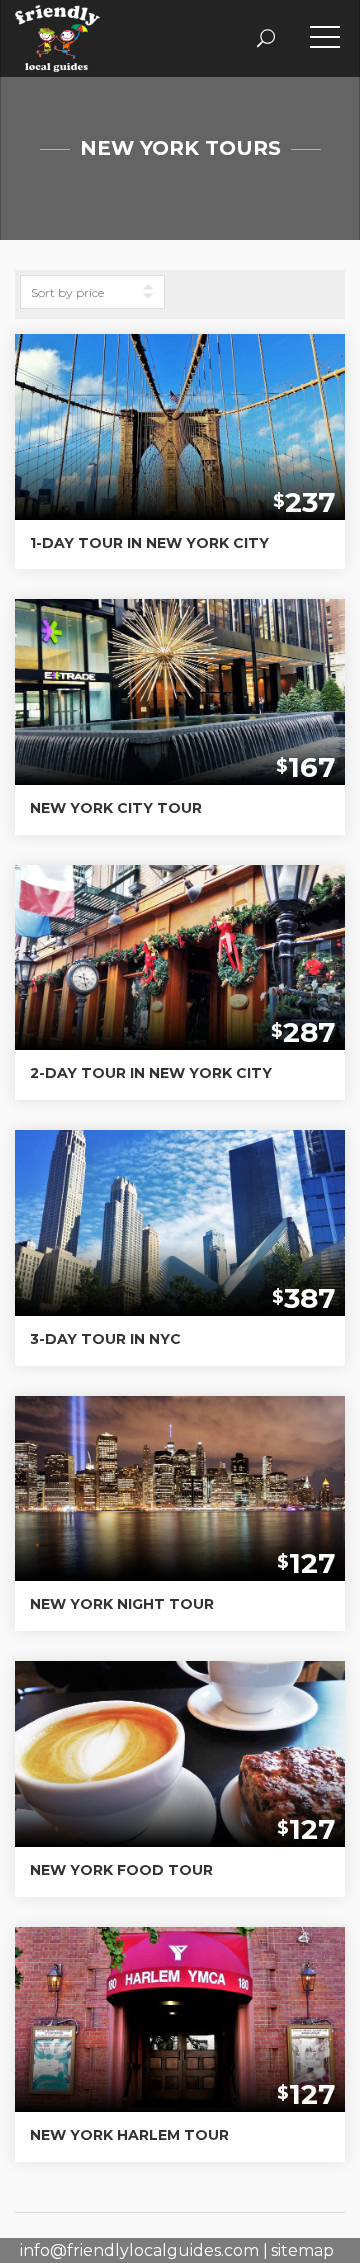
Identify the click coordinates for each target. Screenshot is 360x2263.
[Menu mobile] (325, 41)
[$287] (180, 956)
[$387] (180, 1221)
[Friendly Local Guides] (57, 20)
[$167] (180, 690)
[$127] (180, 1487)
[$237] (180, 425)
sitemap (302, 2250)
